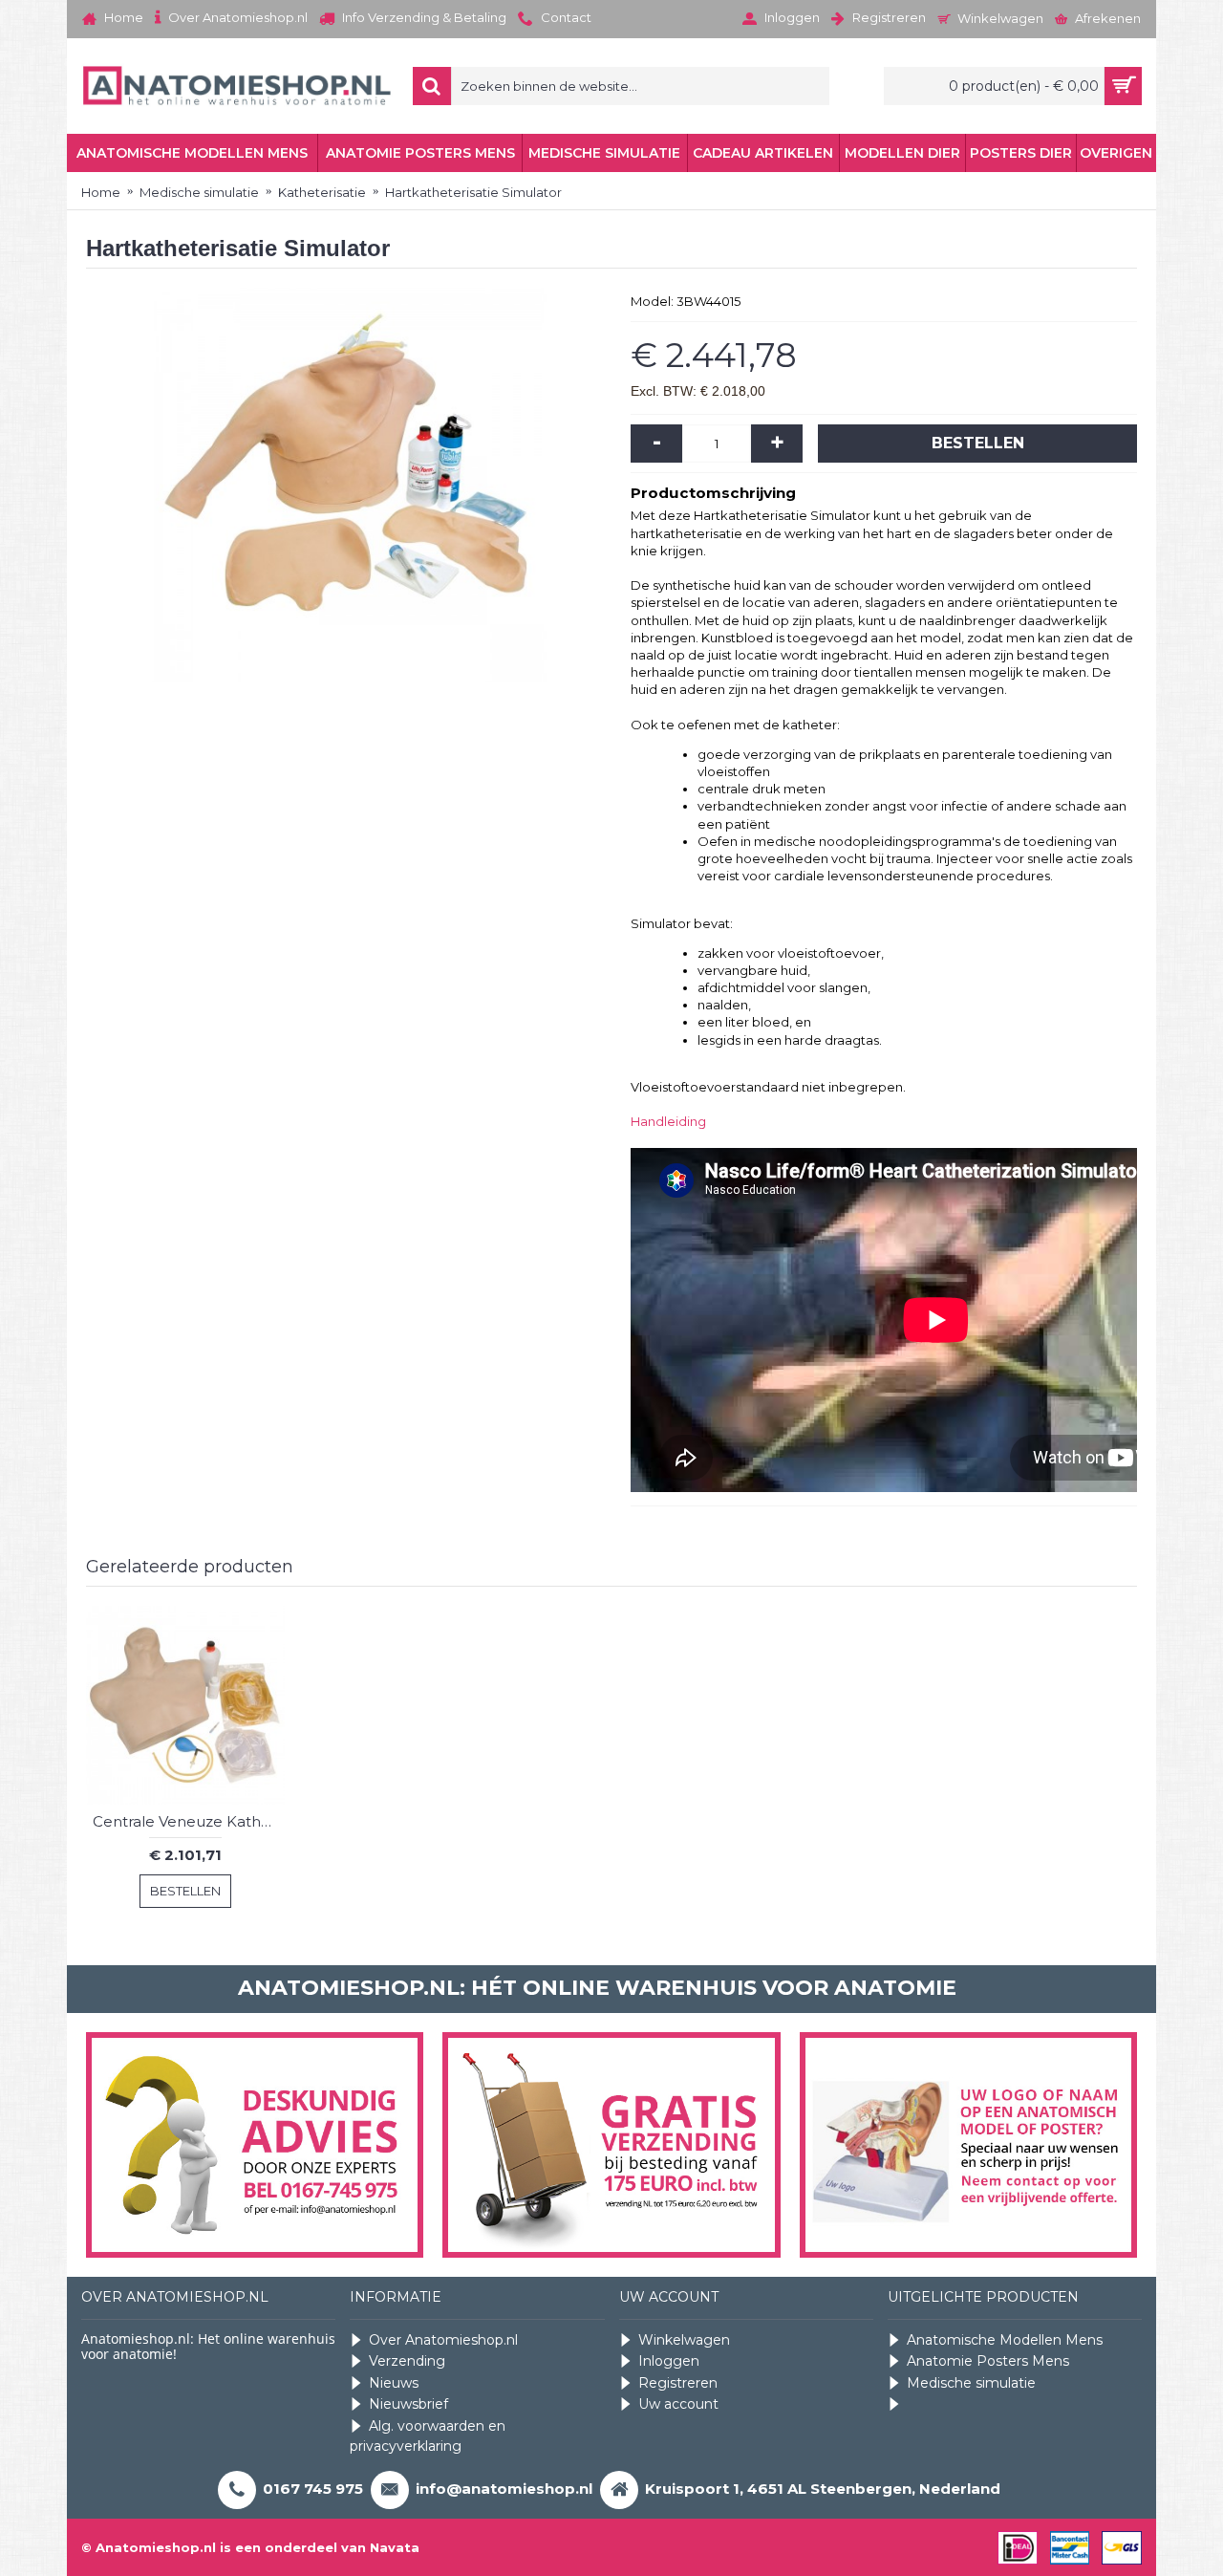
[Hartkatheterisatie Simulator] (349, 485)
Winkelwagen (684, 2340)
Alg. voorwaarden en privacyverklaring (428, 2436)
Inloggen (669, 2361)
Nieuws (394, 2383)
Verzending (407, 2361)
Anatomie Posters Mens (988, 2361)
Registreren (678, 2383)
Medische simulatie (971, 2383)
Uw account (678, 2404)
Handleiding (668, 1121)
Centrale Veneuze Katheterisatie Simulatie (189, 1821)
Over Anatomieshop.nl (443, 2340)
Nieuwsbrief (408, 2404)
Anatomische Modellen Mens (1005, 2340)
